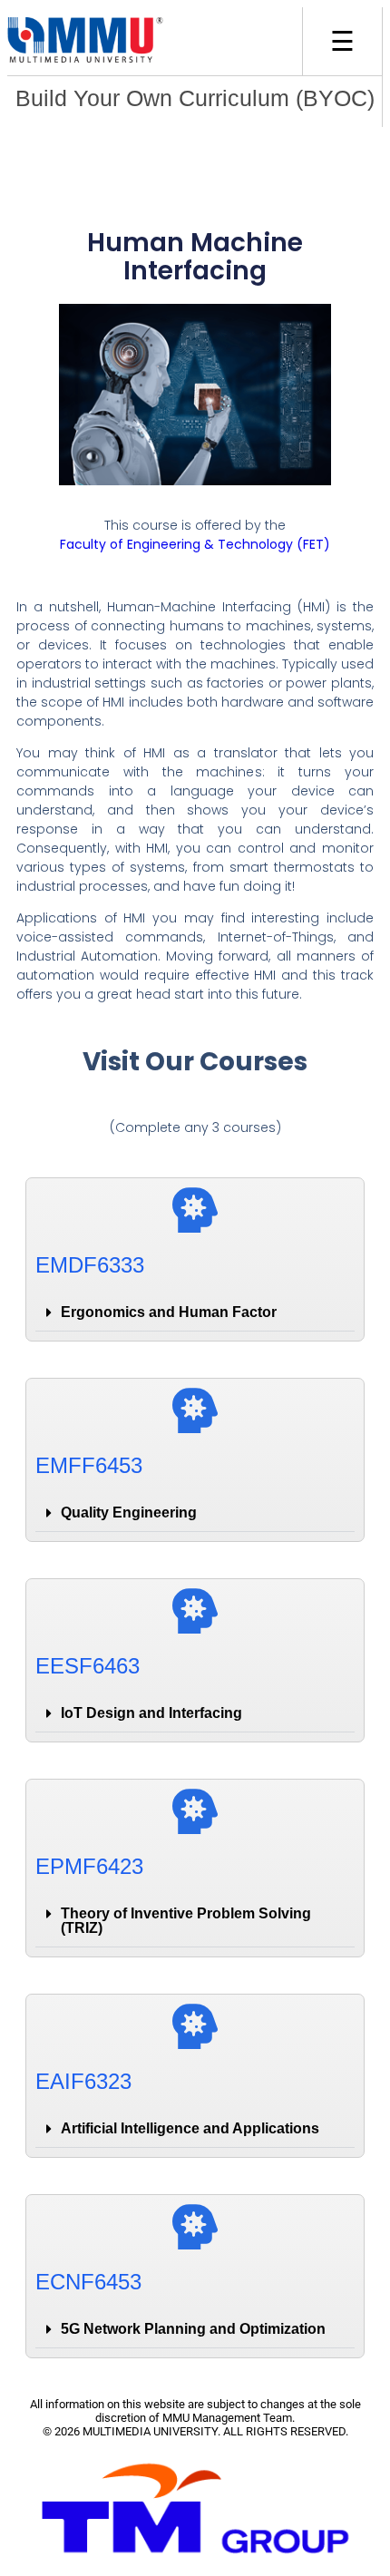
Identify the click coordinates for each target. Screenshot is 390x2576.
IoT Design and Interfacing (151, 1713)
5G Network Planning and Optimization (193, 2329)
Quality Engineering (129, 1512)
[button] (195, 1313)
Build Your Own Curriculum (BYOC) (195, 98)
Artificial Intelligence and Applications (190, 2128)
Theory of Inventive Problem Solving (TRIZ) (186, 1921)
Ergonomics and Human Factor (169, 1312)
